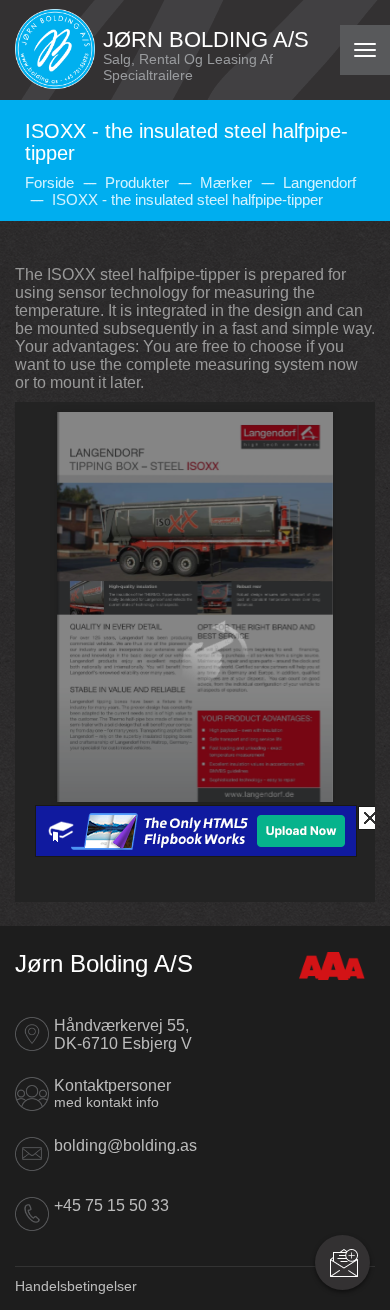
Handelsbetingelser (76, 1286)
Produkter (137, 182)
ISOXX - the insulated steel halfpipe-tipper (187, 199)
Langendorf (319, 182)
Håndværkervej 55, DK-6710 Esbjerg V (123, 1034)
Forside (49, 182)
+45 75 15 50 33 (111, 1205)
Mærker (226, 182)
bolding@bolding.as (125, 1145)
